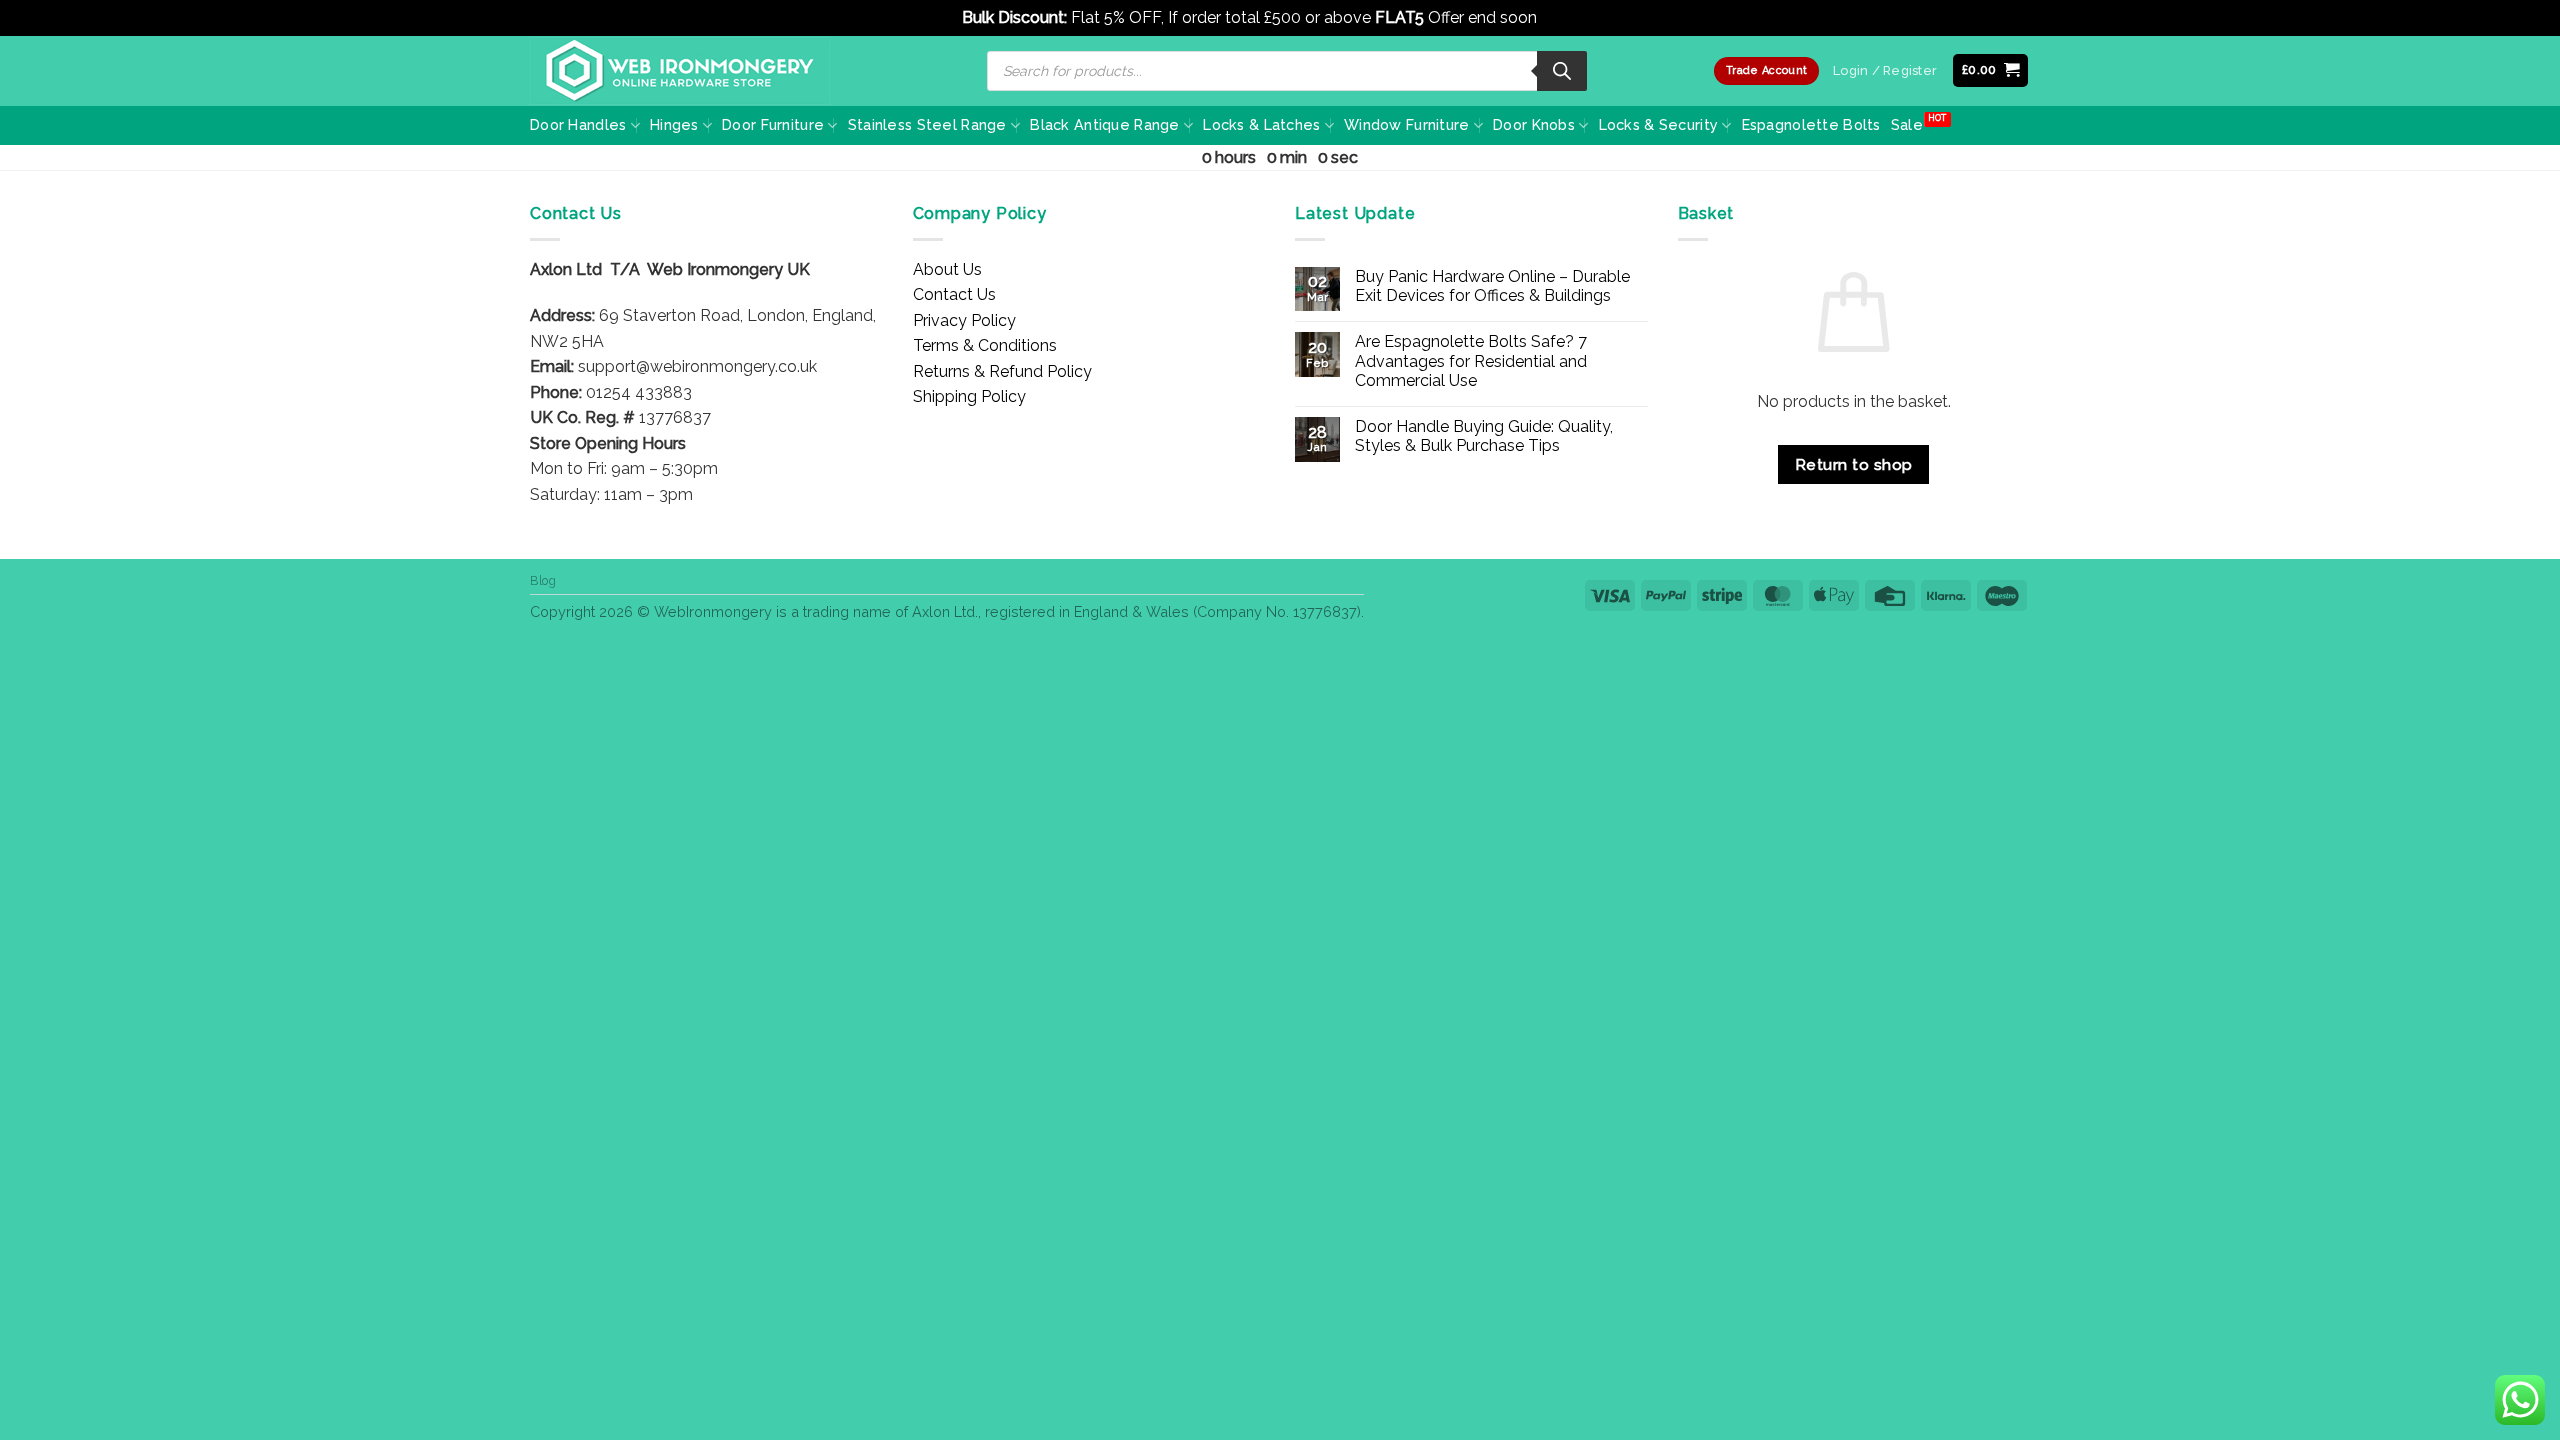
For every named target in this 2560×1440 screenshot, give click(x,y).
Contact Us (954, 294)
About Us (947, 269)
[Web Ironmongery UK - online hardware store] (680, 71)
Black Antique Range (1104, 124)
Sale (1907, 124)
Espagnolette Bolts (1811, 124)
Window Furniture (1407, 124)
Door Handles (578, 124)
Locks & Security (1659, 124)
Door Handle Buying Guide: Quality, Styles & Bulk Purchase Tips (1484, 436)
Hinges (674, 124)
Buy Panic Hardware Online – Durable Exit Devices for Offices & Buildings (1492, 286)
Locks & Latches (1261, 124)
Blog (543, 580)
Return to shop (1854, 464)
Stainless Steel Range (927, 124)
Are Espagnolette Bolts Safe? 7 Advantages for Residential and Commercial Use (1471, 360)
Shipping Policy (969, 396)
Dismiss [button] (1569, 17)
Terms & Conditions (985, 345)
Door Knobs (1534, 124)
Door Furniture (773, 124)
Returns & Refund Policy (1002, 371)
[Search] (1562, 71)
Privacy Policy (964, 320)
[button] (1991, 70)
